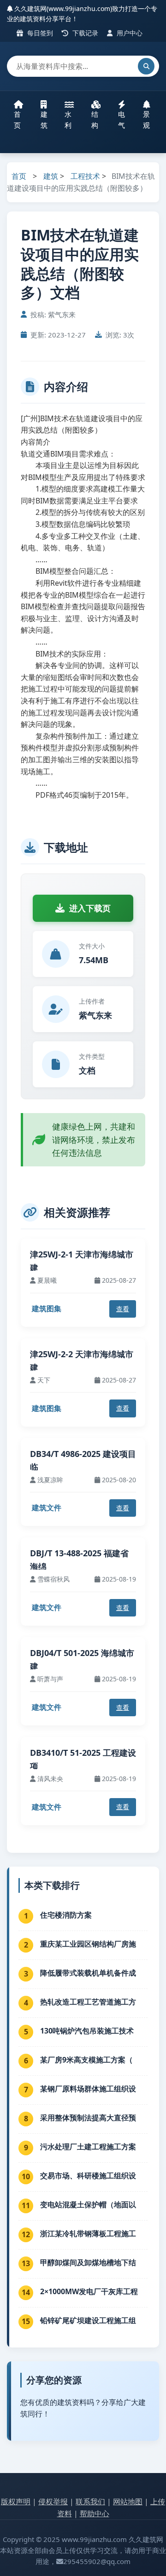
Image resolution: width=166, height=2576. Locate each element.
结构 (95, 120)
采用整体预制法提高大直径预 (88, 2118)
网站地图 (128, 2502)
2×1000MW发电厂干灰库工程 (89, 2291)
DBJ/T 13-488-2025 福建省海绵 (79, 1560)
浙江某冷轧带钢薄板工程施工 (88, 2233)
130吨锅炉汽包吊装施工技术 (87, 2031)
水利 (68, 120)
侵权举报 (53, 2502)
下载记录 (84, 33)
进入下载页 (90, 908)
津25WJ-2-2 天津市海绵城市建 (82, 1361)
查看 (123, 1309)
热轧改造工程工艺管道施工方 (88, 2002)
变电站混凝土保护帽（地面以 (88, 2205)
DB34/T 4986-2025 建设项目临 (83, 1460)
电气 (122, 120)
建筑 (44, 120)
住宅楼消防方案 (66, 1915)
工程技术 (85, 176)
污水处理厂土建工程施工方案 (88, 2147)
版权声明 (16, 2502)
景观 (146, 120)
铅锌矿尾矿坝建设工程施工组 (88, 2320)
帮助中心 (95, 2513)
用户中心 (129, 33)
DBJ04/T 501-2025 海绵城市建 (82, 1659)
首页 (17, 120)
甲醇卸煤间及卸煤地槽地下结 (88, 2262)
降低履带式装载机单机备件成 (88, 1973)
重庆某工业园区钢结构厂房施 (88, 1944)
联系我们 (90, 2502)
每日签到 (39, 33)
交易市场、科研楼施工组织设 (88, 2176)
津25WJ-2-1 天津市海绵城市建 (82, 1261)
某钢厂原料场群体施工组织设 (88, 2089)
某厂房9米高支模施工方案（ (86, 2060)
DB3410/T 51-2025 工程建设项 (83, 1759)
